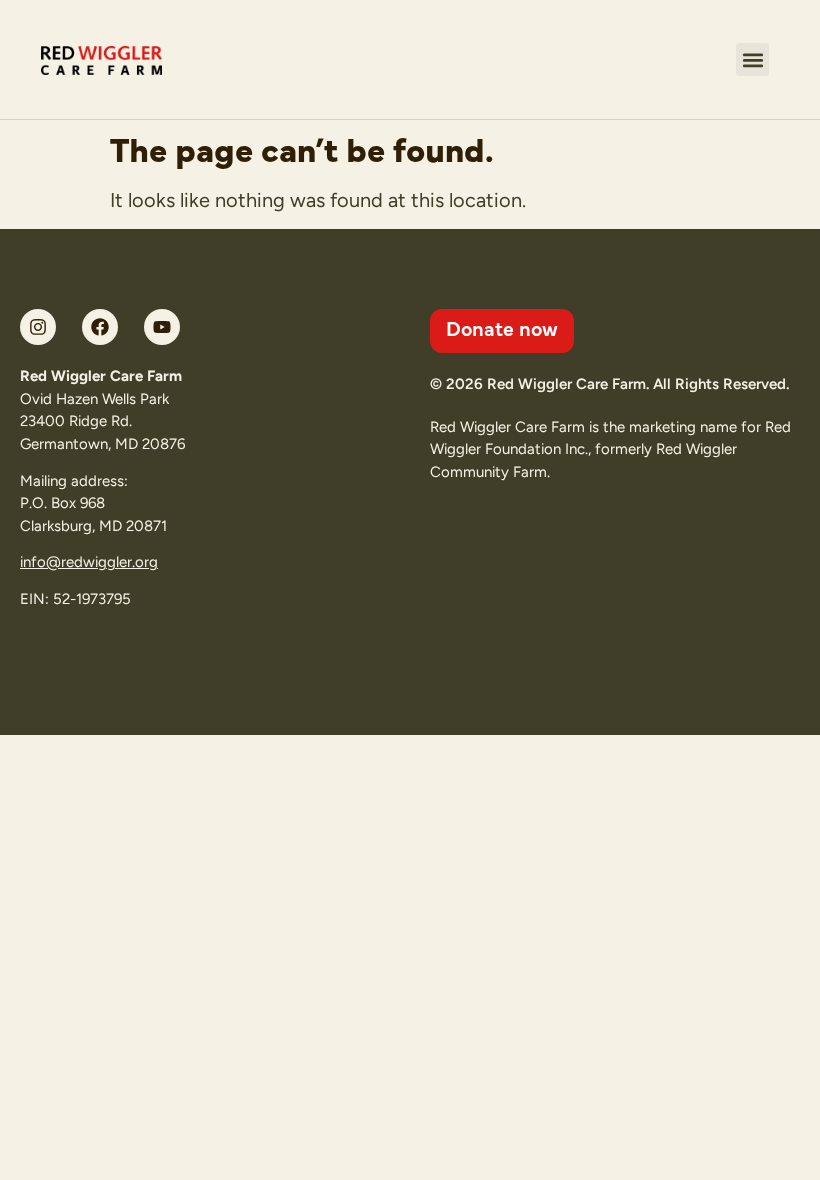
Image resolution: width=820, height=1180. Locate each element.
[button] (752, 59)
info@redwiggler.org (89, 562)
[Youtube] (162, 327)
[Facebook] (100, 327)
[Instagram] (38, 327)
